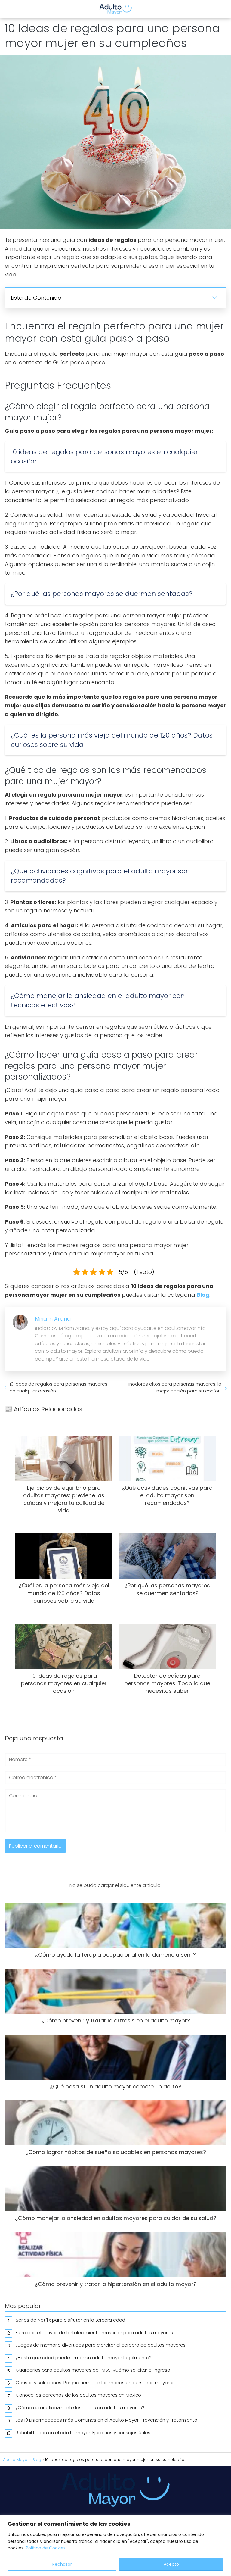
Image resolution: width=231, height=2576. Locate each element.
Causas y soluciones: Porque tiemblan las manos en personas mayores (95, 2383)
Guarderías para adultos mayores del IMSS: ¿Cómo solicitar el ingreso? (94, 2370)
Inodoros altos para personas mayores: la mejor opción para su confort (175, 1387)
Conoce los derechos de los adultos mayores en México (78, 2395)
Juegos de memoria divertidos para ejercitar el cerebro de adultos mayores (101, 2345)
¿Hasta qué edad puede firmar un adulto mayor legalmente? (84, 2358)
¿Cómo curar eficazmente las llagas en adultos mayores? (80, 2408)
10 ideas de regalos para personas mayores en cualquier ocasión (59, 1387)
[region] (115, 2546)
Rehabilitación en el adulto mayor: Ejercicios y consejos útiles (83, 2433)
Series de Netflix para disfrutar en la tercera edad (70, 2320)
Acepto (171, 2564)
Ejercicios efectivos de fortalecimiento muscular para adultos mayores (94, 2333)
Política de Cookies (46, 2548)
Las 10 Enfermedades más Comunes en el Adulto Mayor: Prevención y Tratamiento (106, 2420)
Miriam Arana (53, 1319)
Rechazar (62, 2564)
